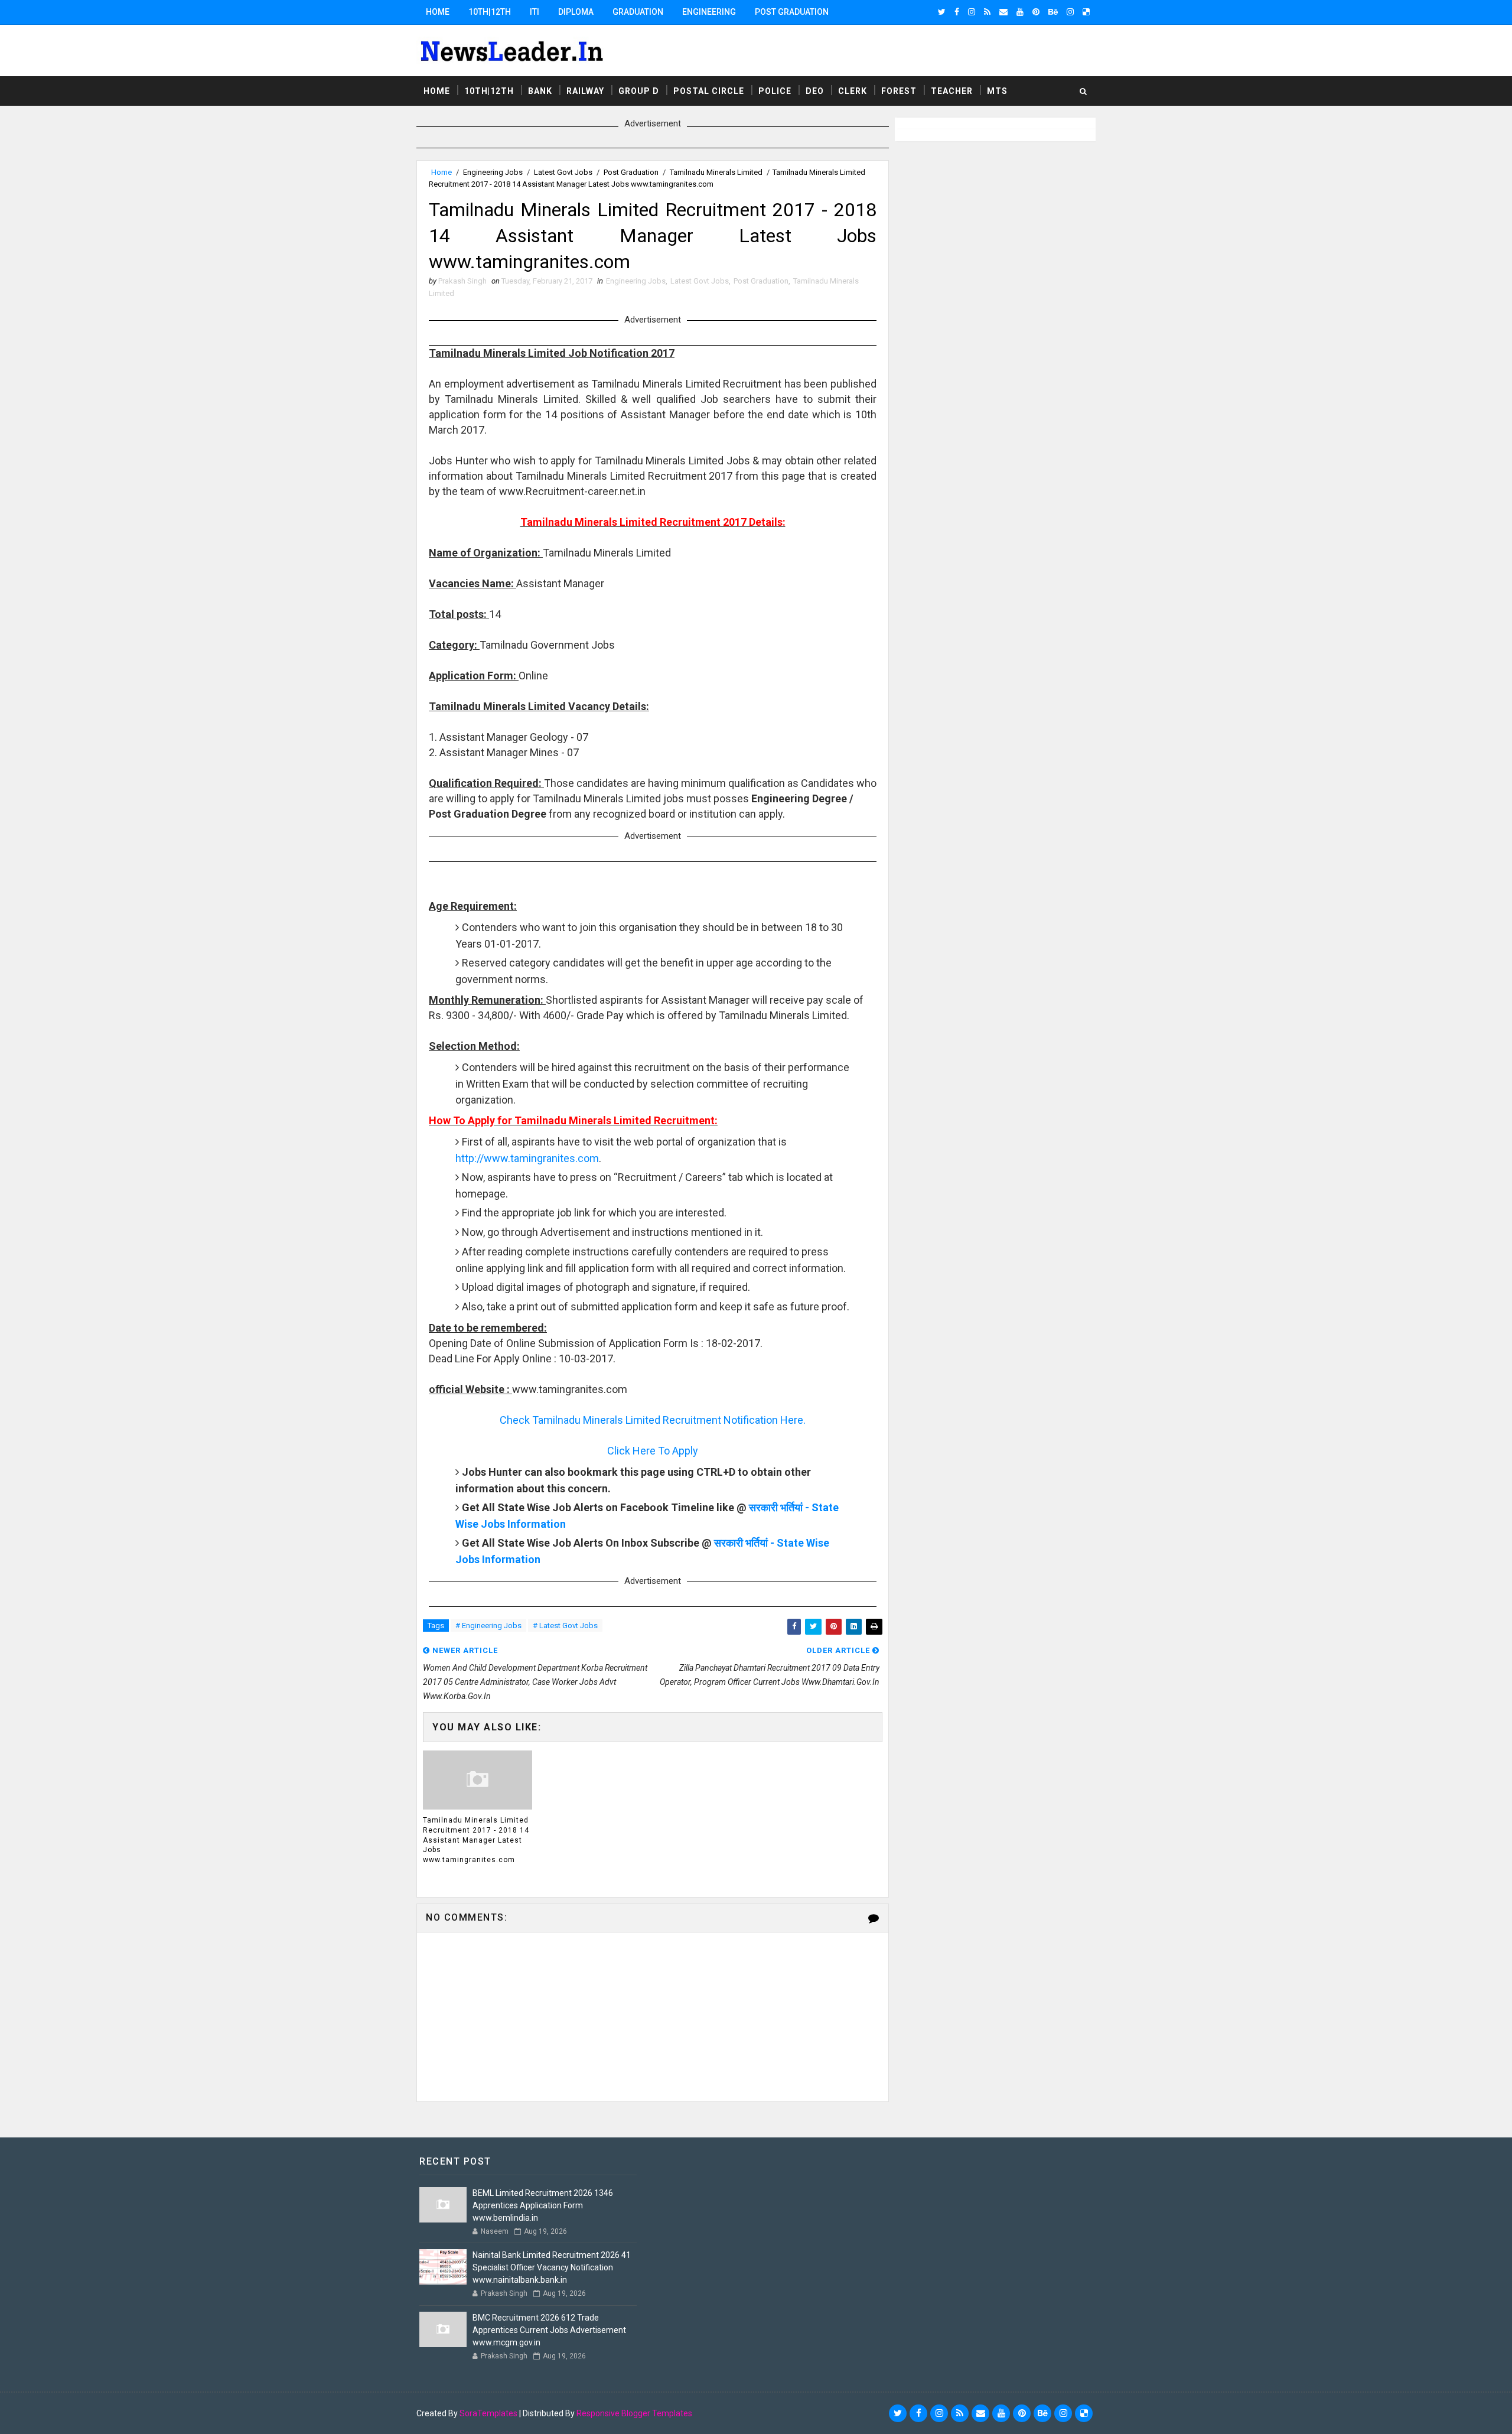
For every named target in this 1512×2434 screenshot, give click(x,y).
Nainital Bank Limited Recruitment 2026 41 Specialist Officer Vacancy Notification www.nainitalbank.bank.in (552, 2267)
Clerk (853, 91)
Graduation (638, 12)
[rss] (987, 12)
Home (438, 12)
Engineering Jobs (493, 172)
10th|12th (490, 12)
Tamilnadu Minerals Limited (716, 172)
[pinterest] (1036, 12)
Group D (639, 91)
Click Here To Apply (653, 1451)
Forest (899, 91)
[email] (1003, 12)
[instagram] (972, 12)
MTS (997, 91)
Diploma (576, 12)
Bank (540, 91)
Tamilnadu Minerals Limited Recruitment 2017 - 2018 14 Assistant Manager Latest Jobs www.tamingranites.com (476, 1840)
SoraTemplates (488, 2413)
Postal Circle (709, 91)
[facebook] (957, 12)
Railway (585, 91)
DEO (815, 91)
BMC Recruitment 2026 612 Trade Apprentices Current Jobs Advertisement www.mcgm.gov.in (549, 2330)
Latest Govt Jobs (563, 172)
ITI (535, 12)
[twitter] (942, 12)
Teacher (952, 91)
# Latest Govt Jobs (565, 1626)
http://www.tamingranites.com (527, 1158)
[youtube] (1020, 12)
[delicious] (1086, 12)
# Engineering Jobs (488, 1626)
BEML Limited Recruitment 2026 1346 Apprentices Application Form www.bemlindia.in (543, 2205)
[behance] (1053, 12)
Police (775, 91)
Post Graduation (792, 12)
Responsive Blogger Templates (634, 2413)
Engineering (709, 12)
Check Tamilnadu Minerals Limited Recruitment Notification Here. (653, 1420)
